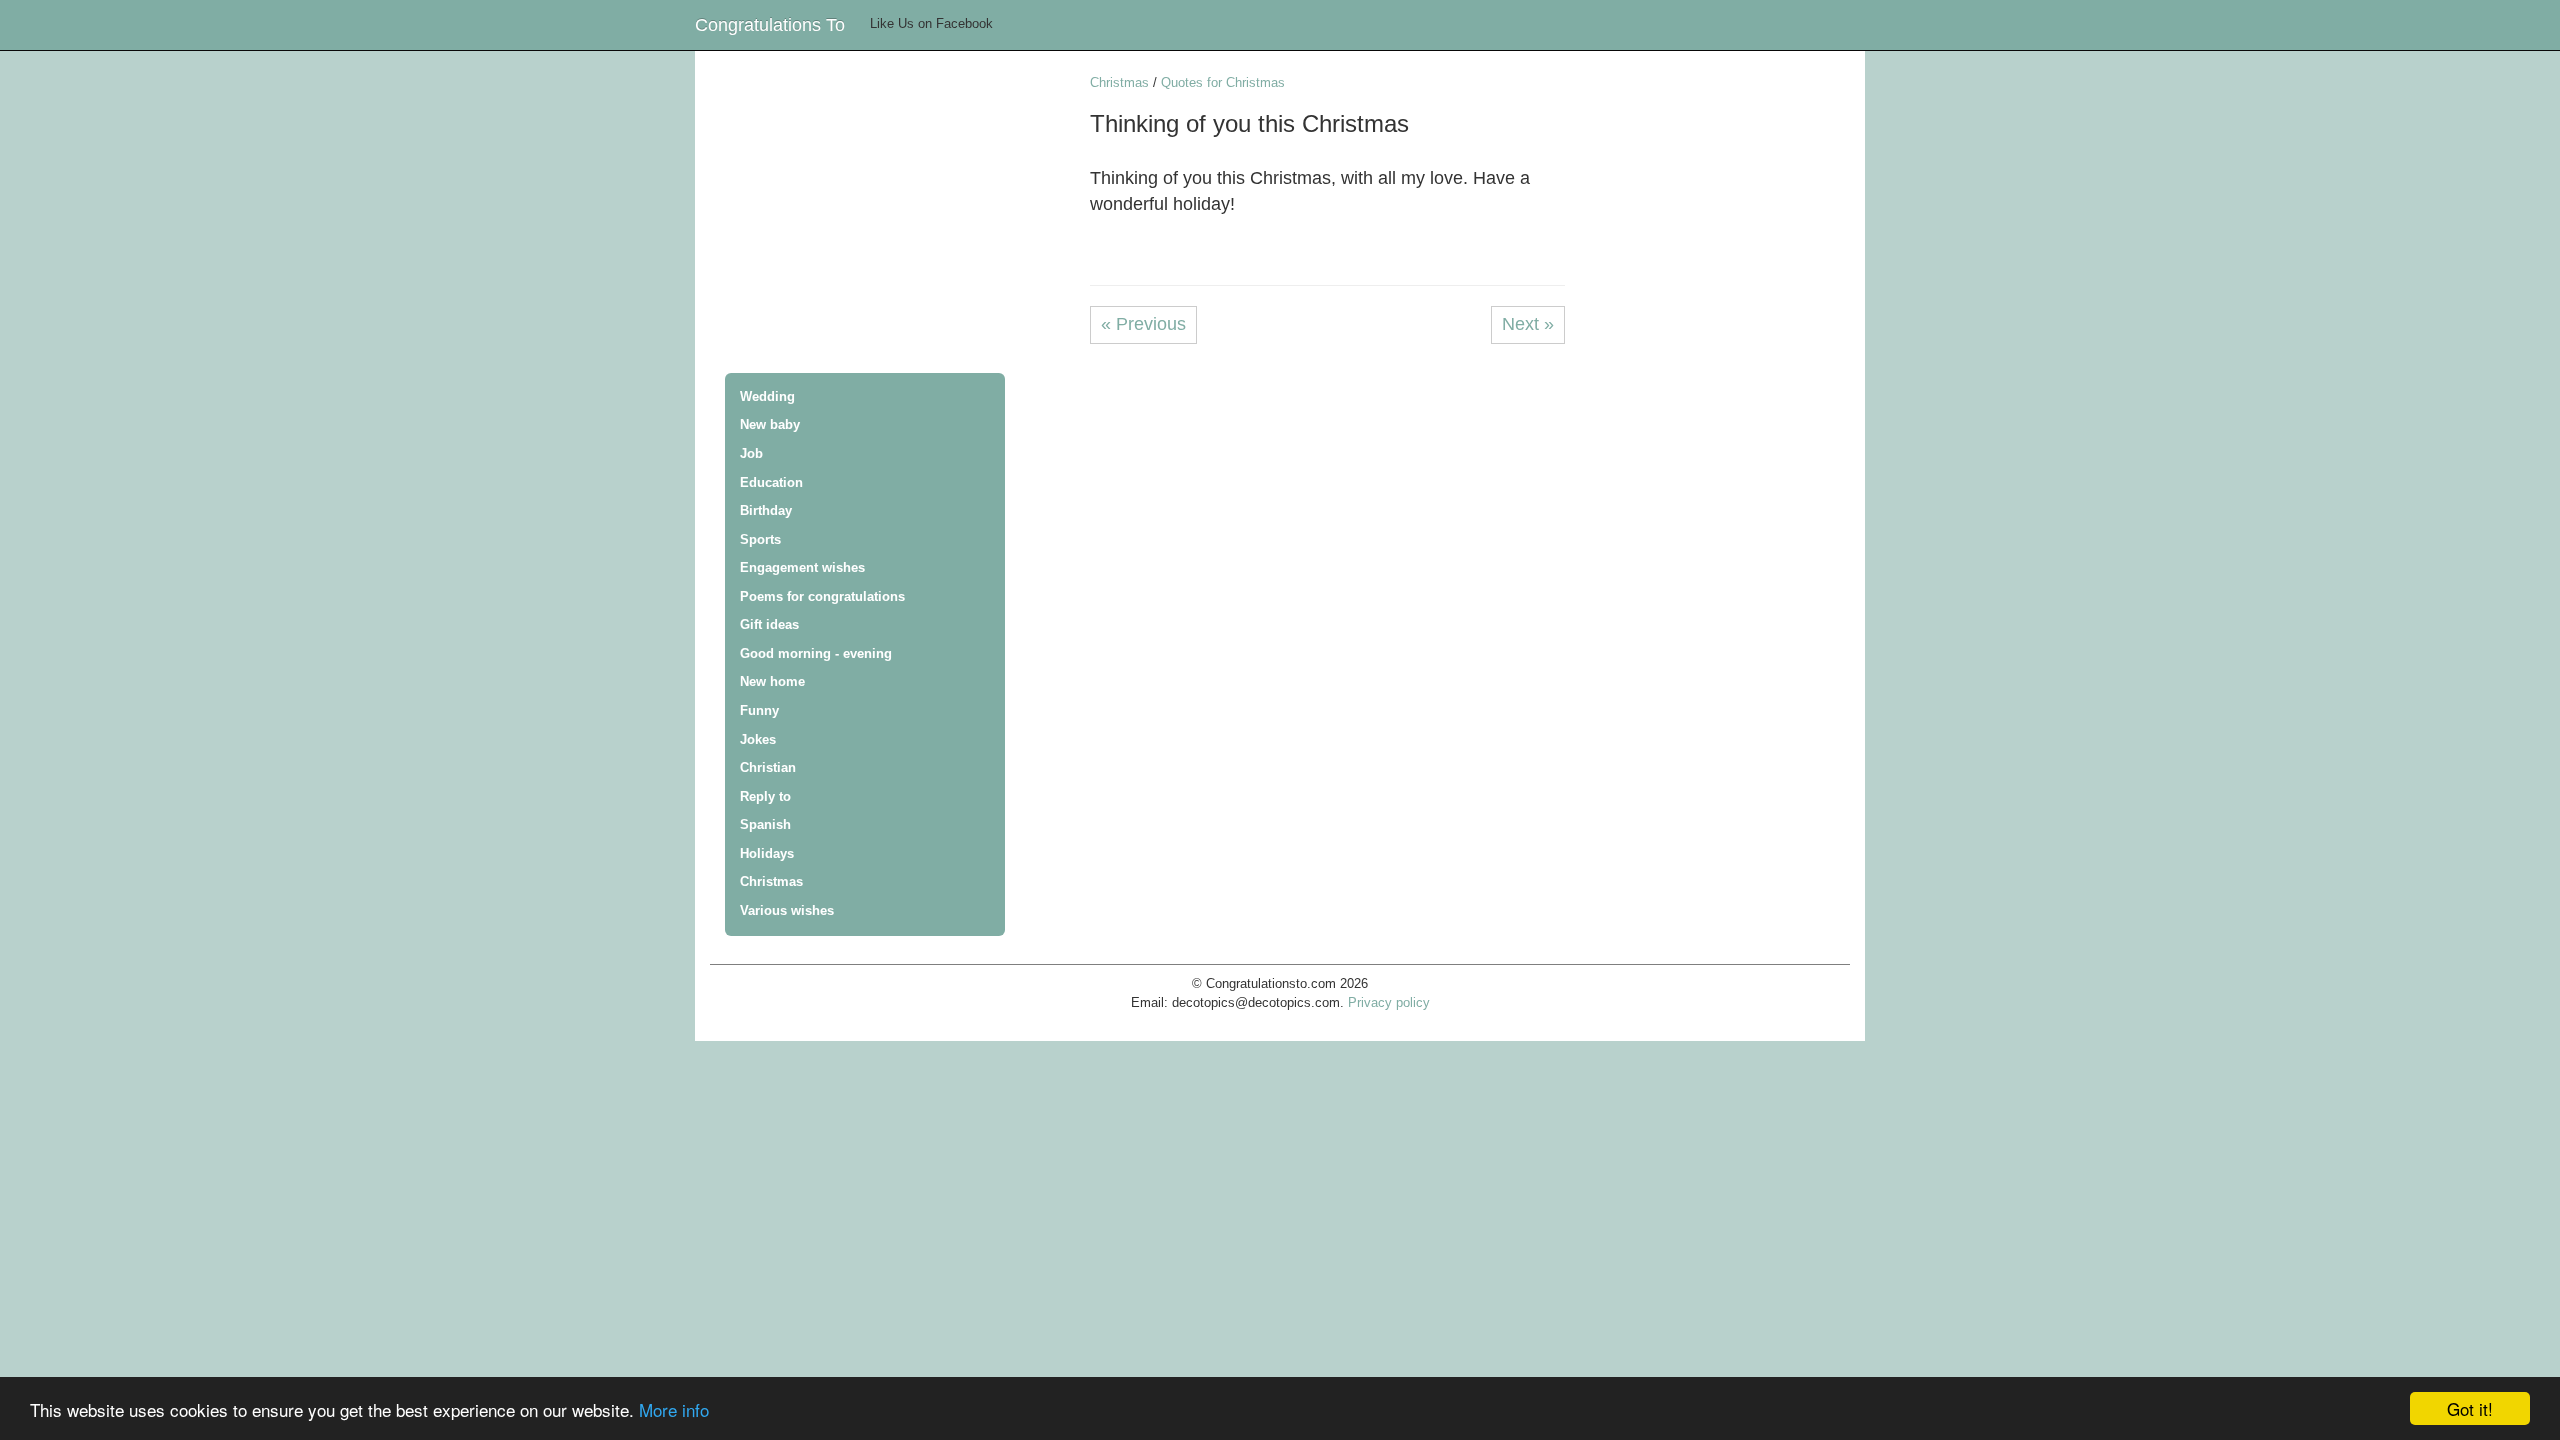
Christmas (771, 881)
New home (772, 681)
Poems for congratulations (822, 596)
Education (771, 482)
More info (674, 1409)
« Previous (1143, 324)
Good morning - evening (816, 653)
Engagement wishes (802, 567)
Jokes (758, 739)
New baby (770, 424)
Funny (759, 710)
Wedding (767, 396)
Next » (1528, 324)
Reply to (765, 796)
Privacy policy (1389, 1002)
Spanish (765, 824)
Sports (760, 539)
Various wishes (787, 910)
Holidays (767, 853)
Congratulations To (770, 25)
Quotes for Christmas (1223, 82)
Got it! (2470, 1408)
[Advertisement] (900, 214)
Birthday (766, 510)
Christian (768, 767)
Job (751, 453)
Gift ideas (769, 624)
